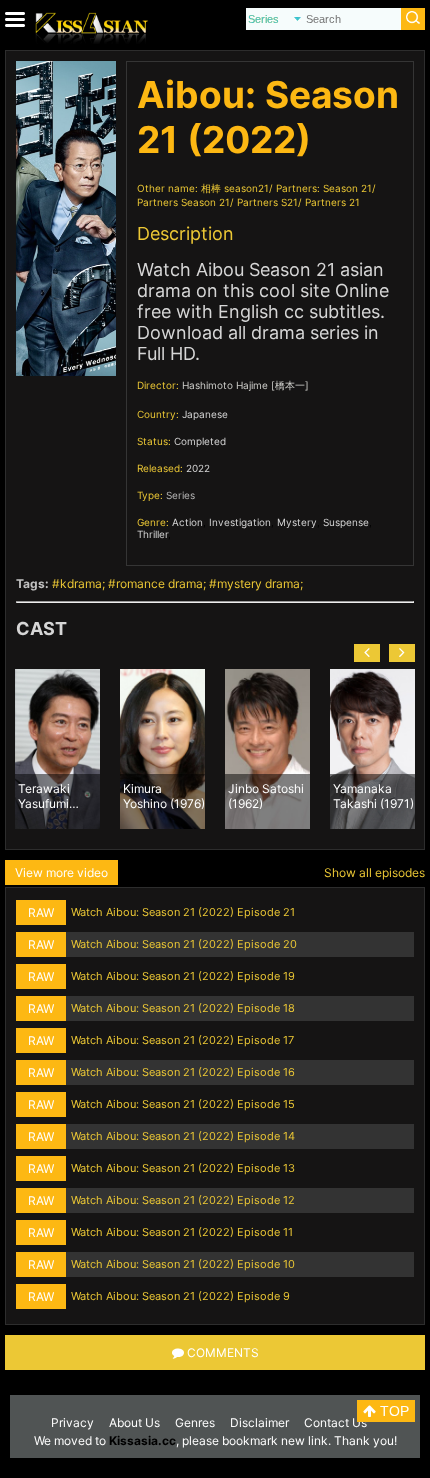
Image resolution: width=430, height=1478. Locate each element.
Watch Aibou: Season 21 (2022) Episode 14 (183, 1136)
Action (187, 522)
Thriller (152, 534)
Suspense (346, 522)
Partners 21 (332, 202)
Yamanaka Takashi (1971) (373, 795)
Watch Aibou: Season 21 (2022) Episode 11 (182, 1232)
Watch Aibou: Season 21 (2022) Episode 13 (183, 1168)
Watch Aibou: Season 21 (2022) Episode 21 (183, 912)
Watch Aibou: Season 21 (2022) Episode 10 (183, 1264)
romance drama (159, 583)
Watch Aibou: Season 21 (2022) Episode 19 (183, 976)
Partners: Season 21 (324, 188)
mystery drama (258, 583)
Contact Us (335, 1422)
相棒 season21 (235, 188)
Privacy (72, 1422)
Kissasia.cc (142, 1440)
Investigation (240, 522)
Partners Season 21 (183, 202)
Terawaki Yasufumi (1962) (44, 795)
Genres (195, 1422)
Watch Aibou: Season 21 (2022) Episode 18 (183, 1008)
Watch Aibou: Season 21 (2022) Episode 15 (183, 1104)
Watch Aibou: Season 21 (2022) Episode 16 (183, 1072)
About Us (134, 1422)
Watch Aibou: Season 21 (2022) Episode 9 (180, 1296)
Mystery (297, 522)
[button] (367, 653)
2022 (198, 468)
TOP (392, 1411)
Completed (200, 441)
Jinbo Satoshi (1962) (266, 795)
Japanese (205, 414)
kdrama (81, 583)
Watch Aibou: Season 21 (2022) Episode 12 (183, 1200)
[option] (57, 749)
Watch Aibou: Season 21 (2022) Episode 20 (184, 944)
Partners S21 (267, 202)
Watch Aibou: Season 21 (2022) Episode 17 (182, 1040)
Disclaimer (259, 1422)
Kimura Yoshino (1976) (164, 795)
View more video (61, 872)
